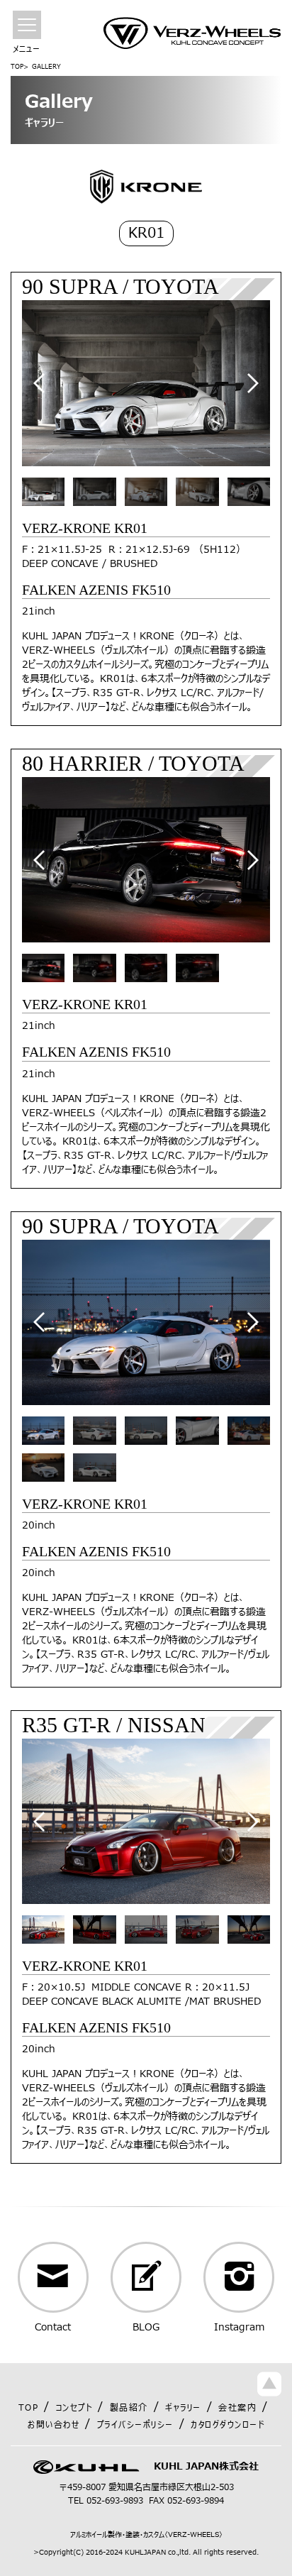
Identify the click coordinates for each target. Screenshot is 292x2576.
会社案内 (237, 2408)
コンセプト (74, 2408)
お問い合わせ (54, 2425)
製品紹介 (129, 2408)
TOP (17, 67)
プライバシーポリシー (135, 2425)
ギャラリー (183, 2408)
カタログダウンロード (228, 2425)
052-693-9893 (115, 2501)
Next (253, 383)
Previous (39, 383)
